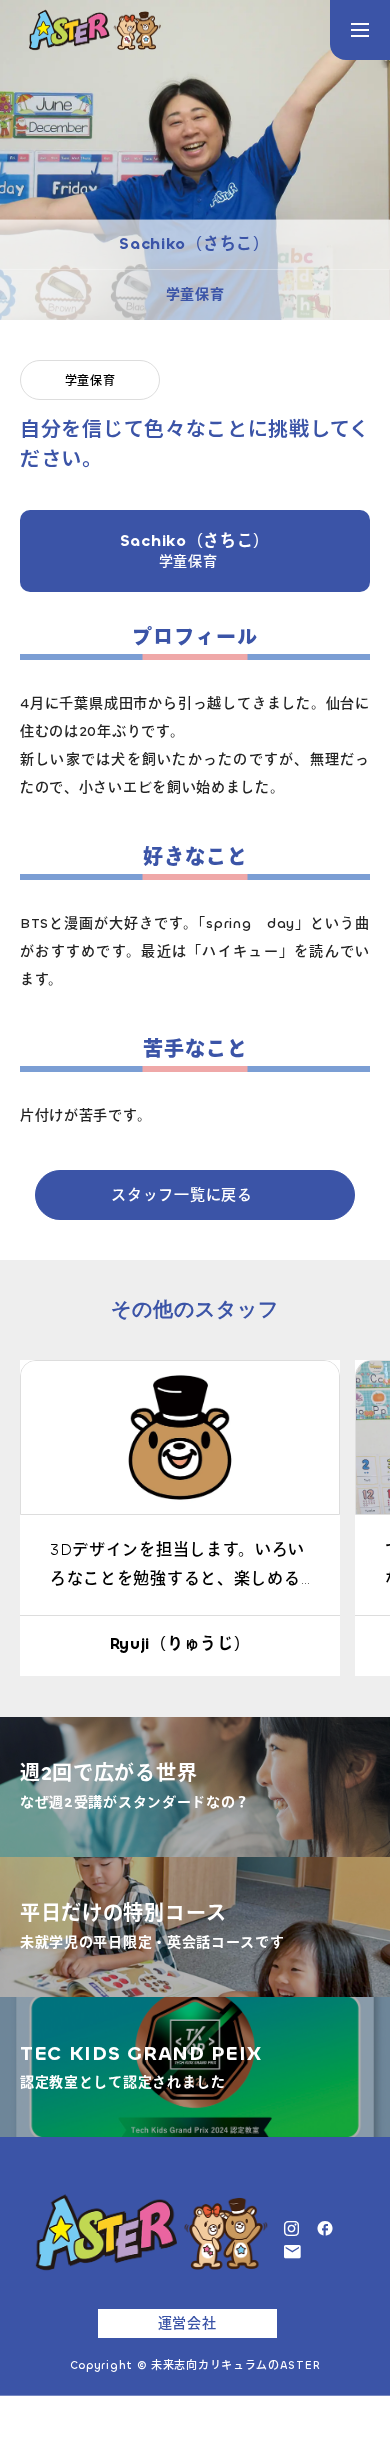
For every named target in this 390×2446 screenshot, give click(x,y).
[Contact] (292, 2251)
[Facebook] (325, 2228)
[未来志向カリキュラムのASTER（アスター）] (95, 30)
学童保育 (90, 381)
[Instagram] (292, 2228)
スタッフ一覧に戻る (181, 1195)
